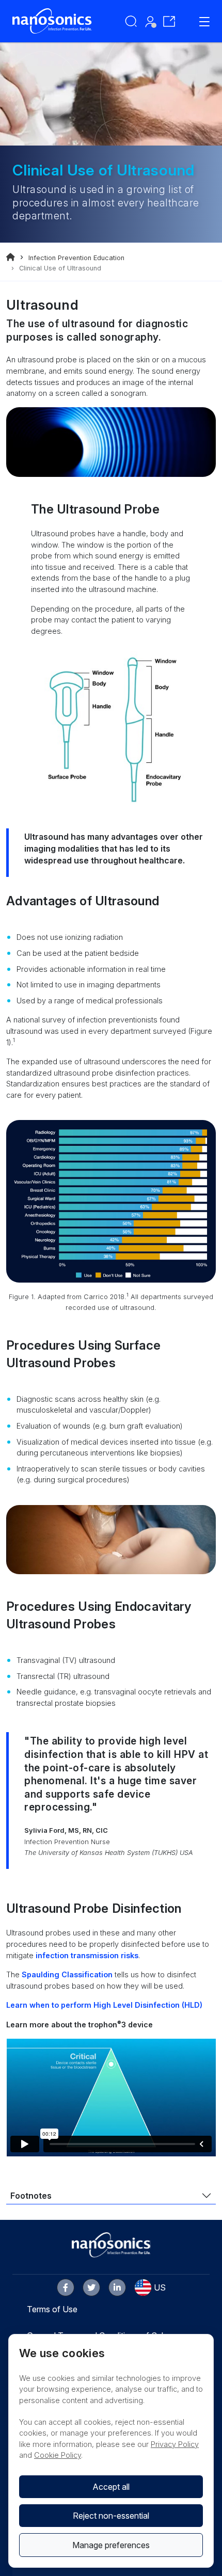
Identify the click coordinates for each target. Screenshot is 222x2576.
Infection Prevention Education (76, 258)
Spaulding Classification (67, 1974)
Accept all (111, 2487)
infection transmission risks (87, 1955)
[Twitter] (91, 2287)
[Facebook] (66, 2287)
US (160, 2287)
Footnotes (31, 2196)
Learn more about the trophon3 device (80, 2025)
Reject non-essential (111, 2516)
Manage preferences (111, 2545)
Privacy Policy (175, 2444)
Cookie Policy (58, 2455)
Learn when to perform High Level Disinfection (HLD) (104, 2005)
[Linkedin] (117, 2287)
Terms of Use (52, 2309)
